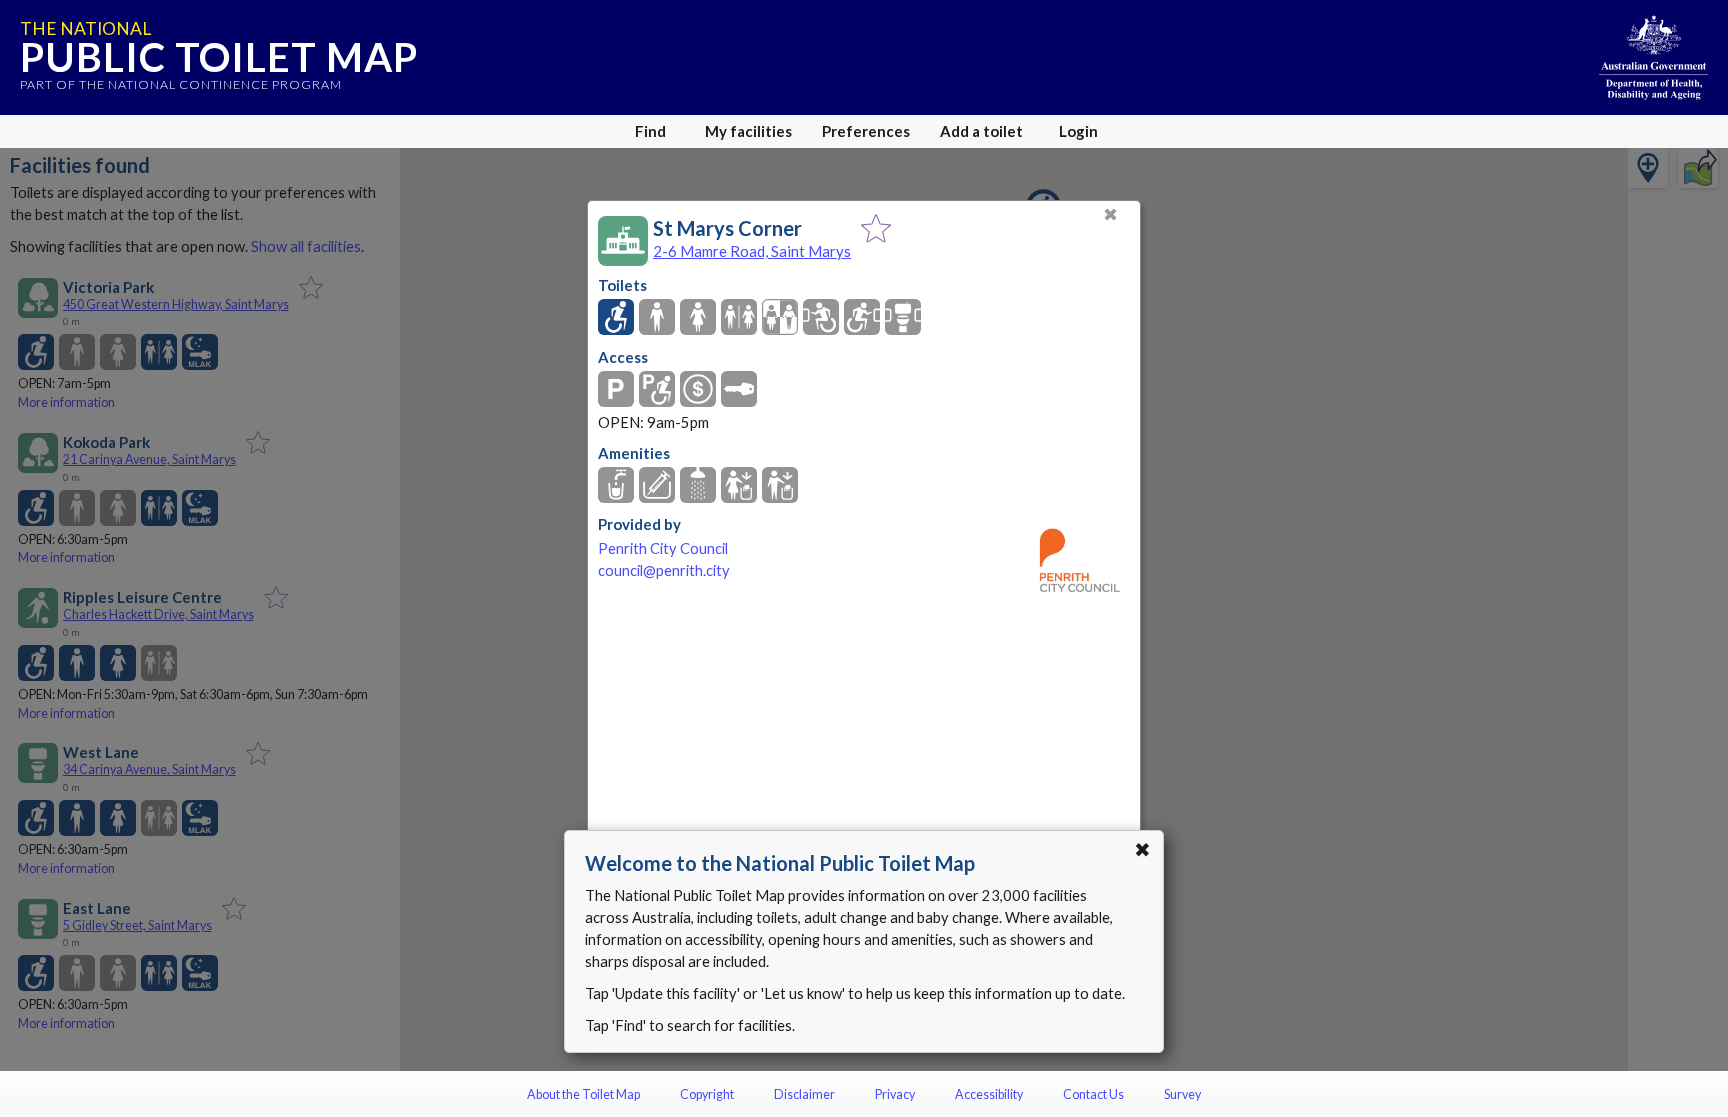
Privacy (895, 1094)
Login (1078, 131)
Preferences (866, 131)
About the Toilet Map (583, 1094)
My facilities (748, 131)
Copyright (707, 1094)
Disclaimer (804, 1094)
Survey (1182, 1094)
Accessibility (989, 1094)
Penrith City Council (663, 548)
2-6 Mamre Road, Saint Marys (752, 251)
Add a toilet (981, 131)
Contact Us (1093, 1094)
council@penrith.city (664, 570)
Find (650, 131)
